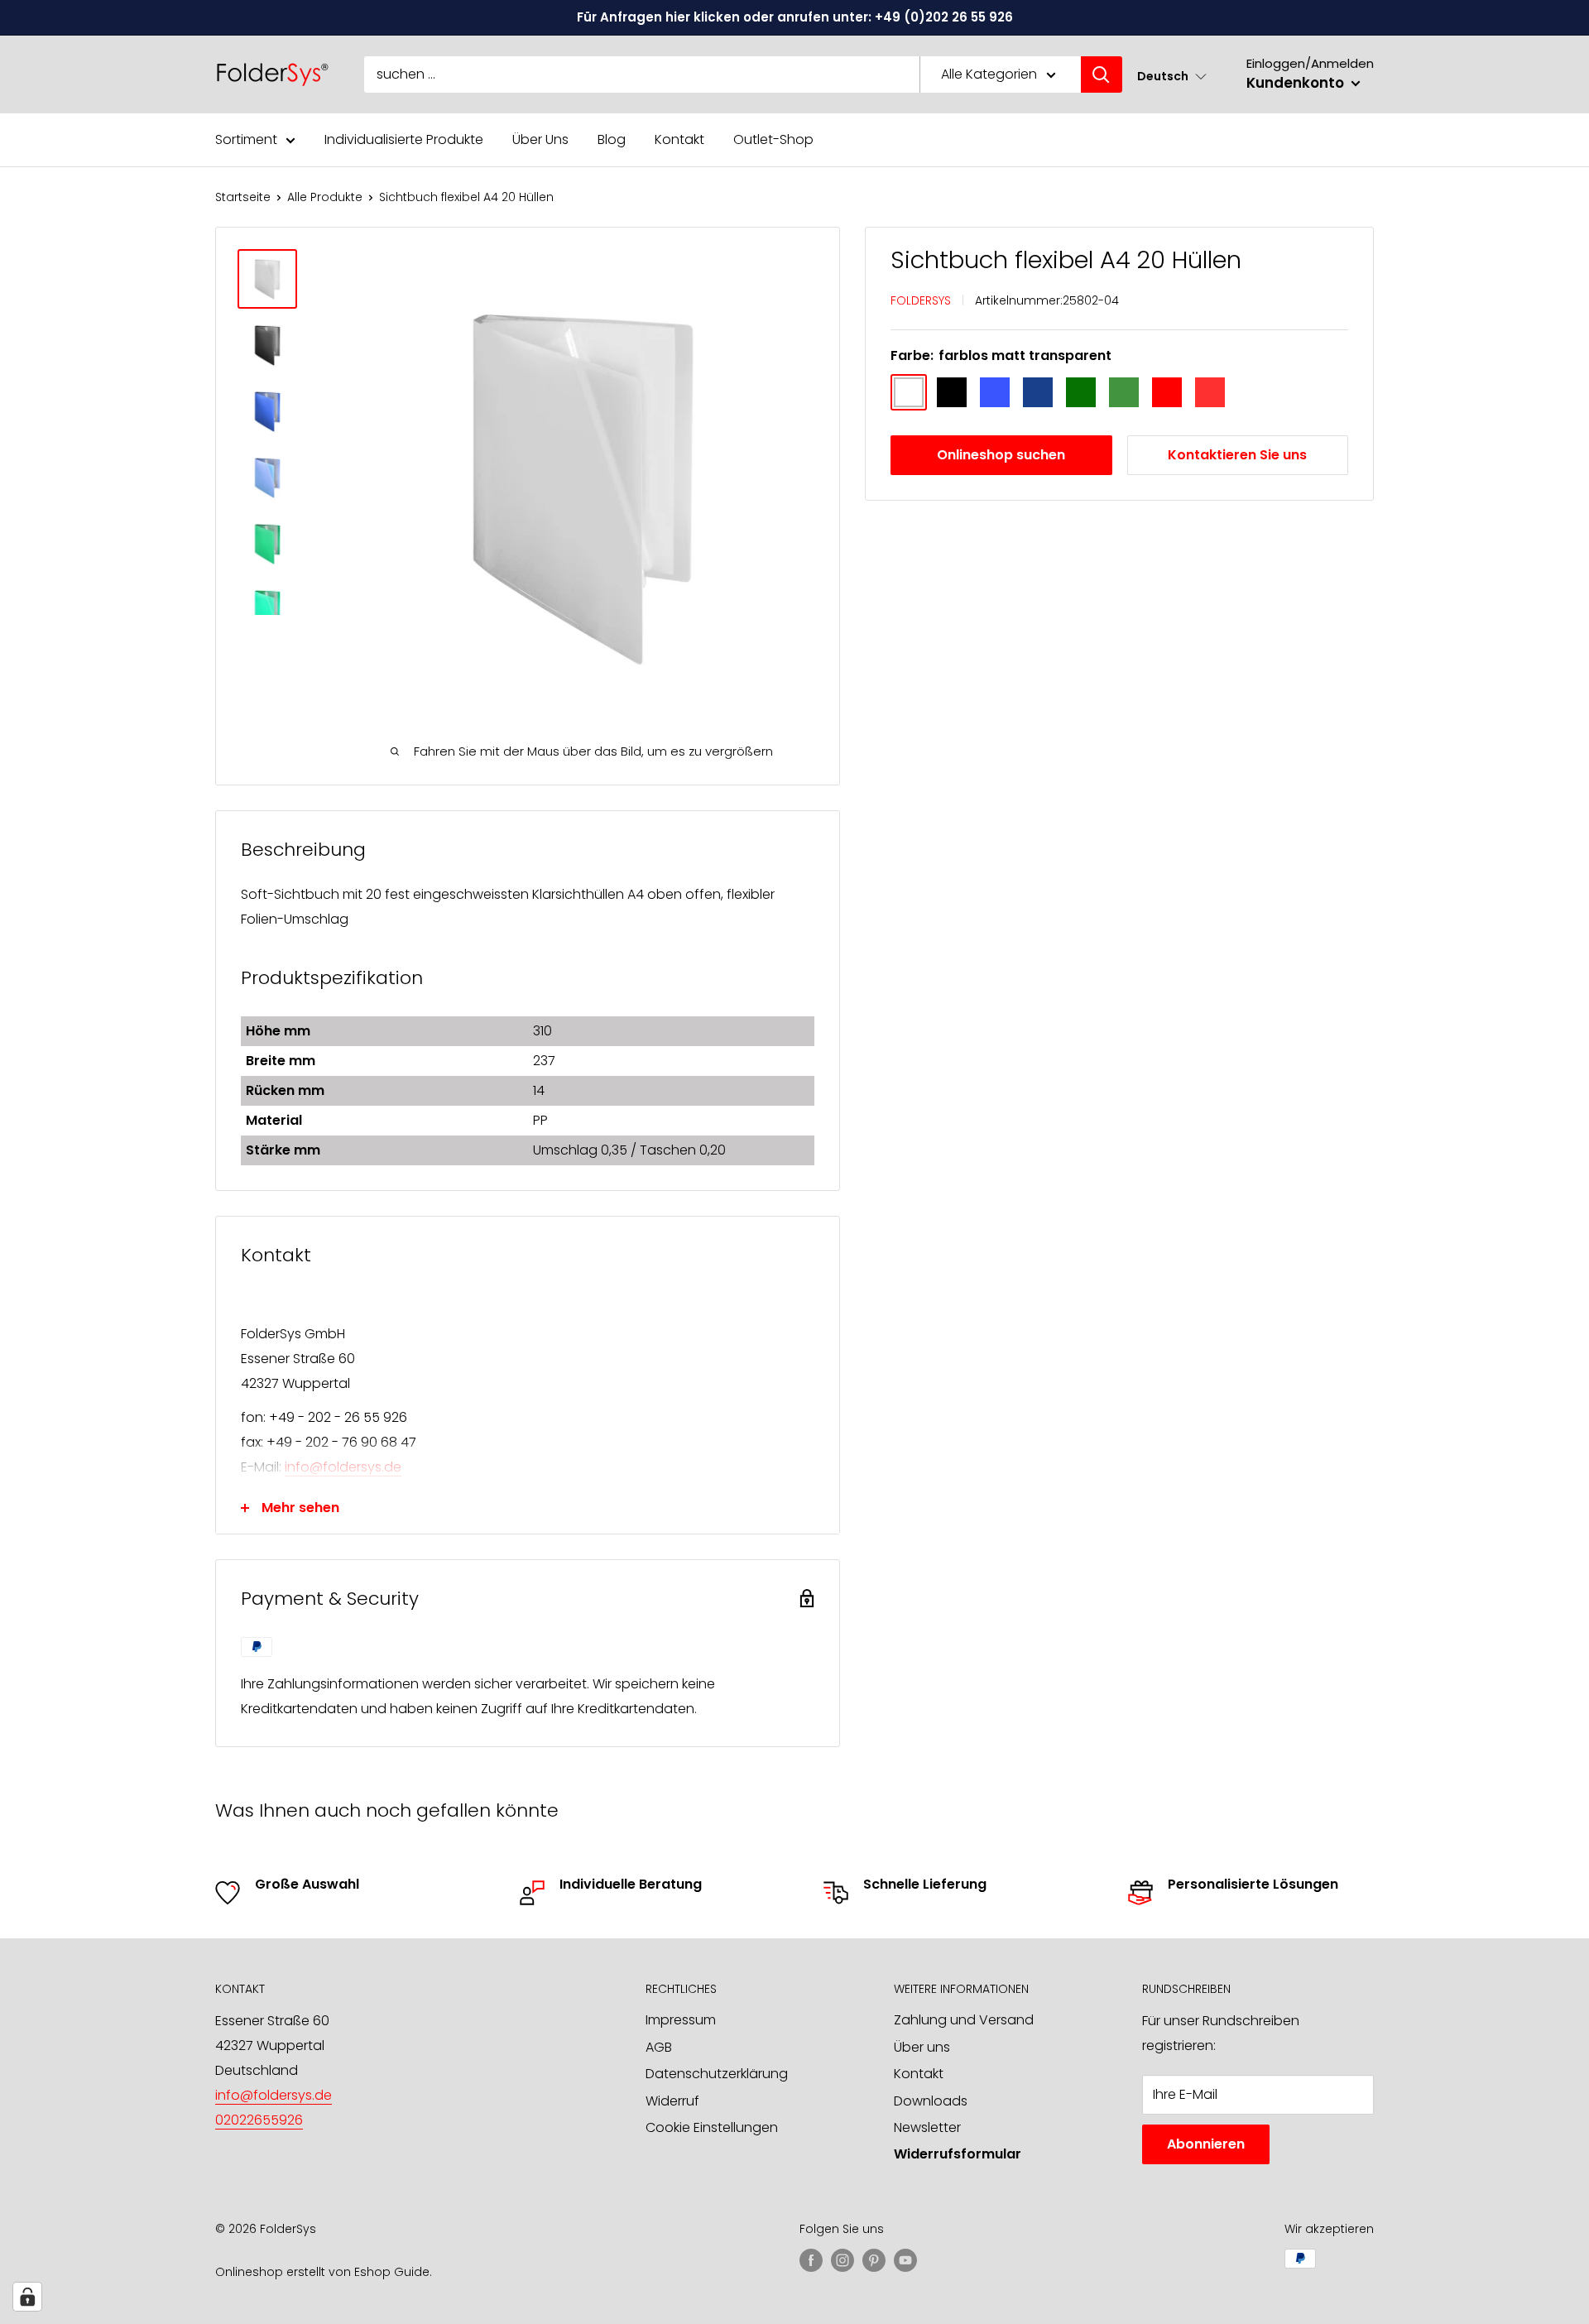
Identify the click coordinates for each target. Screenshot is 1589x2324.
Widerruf (672, 2101)
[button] (1172, 76)
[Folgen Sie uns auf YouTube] (905, 2260)
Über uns (922, 2047)
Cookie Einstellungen (712, 2127)
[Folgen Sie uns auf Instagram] (843, 2260)
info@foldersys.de (343, 1467)
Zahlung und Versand (964, 2020)
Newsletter (927, 2127)
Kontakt (679, 139)
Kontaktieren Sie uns (1237, 455)
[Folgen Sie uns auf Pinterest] (874, 2260)
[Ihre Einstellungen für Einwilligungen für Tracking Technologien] (27, 2297)
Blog (612, 139)
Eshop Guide (392, 2272)
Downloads (931, 2101)
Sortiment (246, 139)
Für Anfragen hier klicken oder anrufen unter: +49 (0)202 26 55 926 (795, 17)
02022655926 (259, 2120)
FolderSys (921, 300)
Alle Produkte (325, 197)
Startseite (243, 197)
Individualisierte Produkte (404, 139)
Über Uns (540, 139)
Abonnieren (1206, 2144)
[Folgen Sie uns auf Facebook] (811, 2260)
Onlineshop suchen (1001, 455)
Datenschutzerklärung (717, 2074)
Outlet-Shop (773, 139)
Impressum (681, 2020)
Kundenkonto (1297, 83)
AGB (659, 2047)
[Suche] (1102, 74)
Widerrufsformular (958, 2154)
